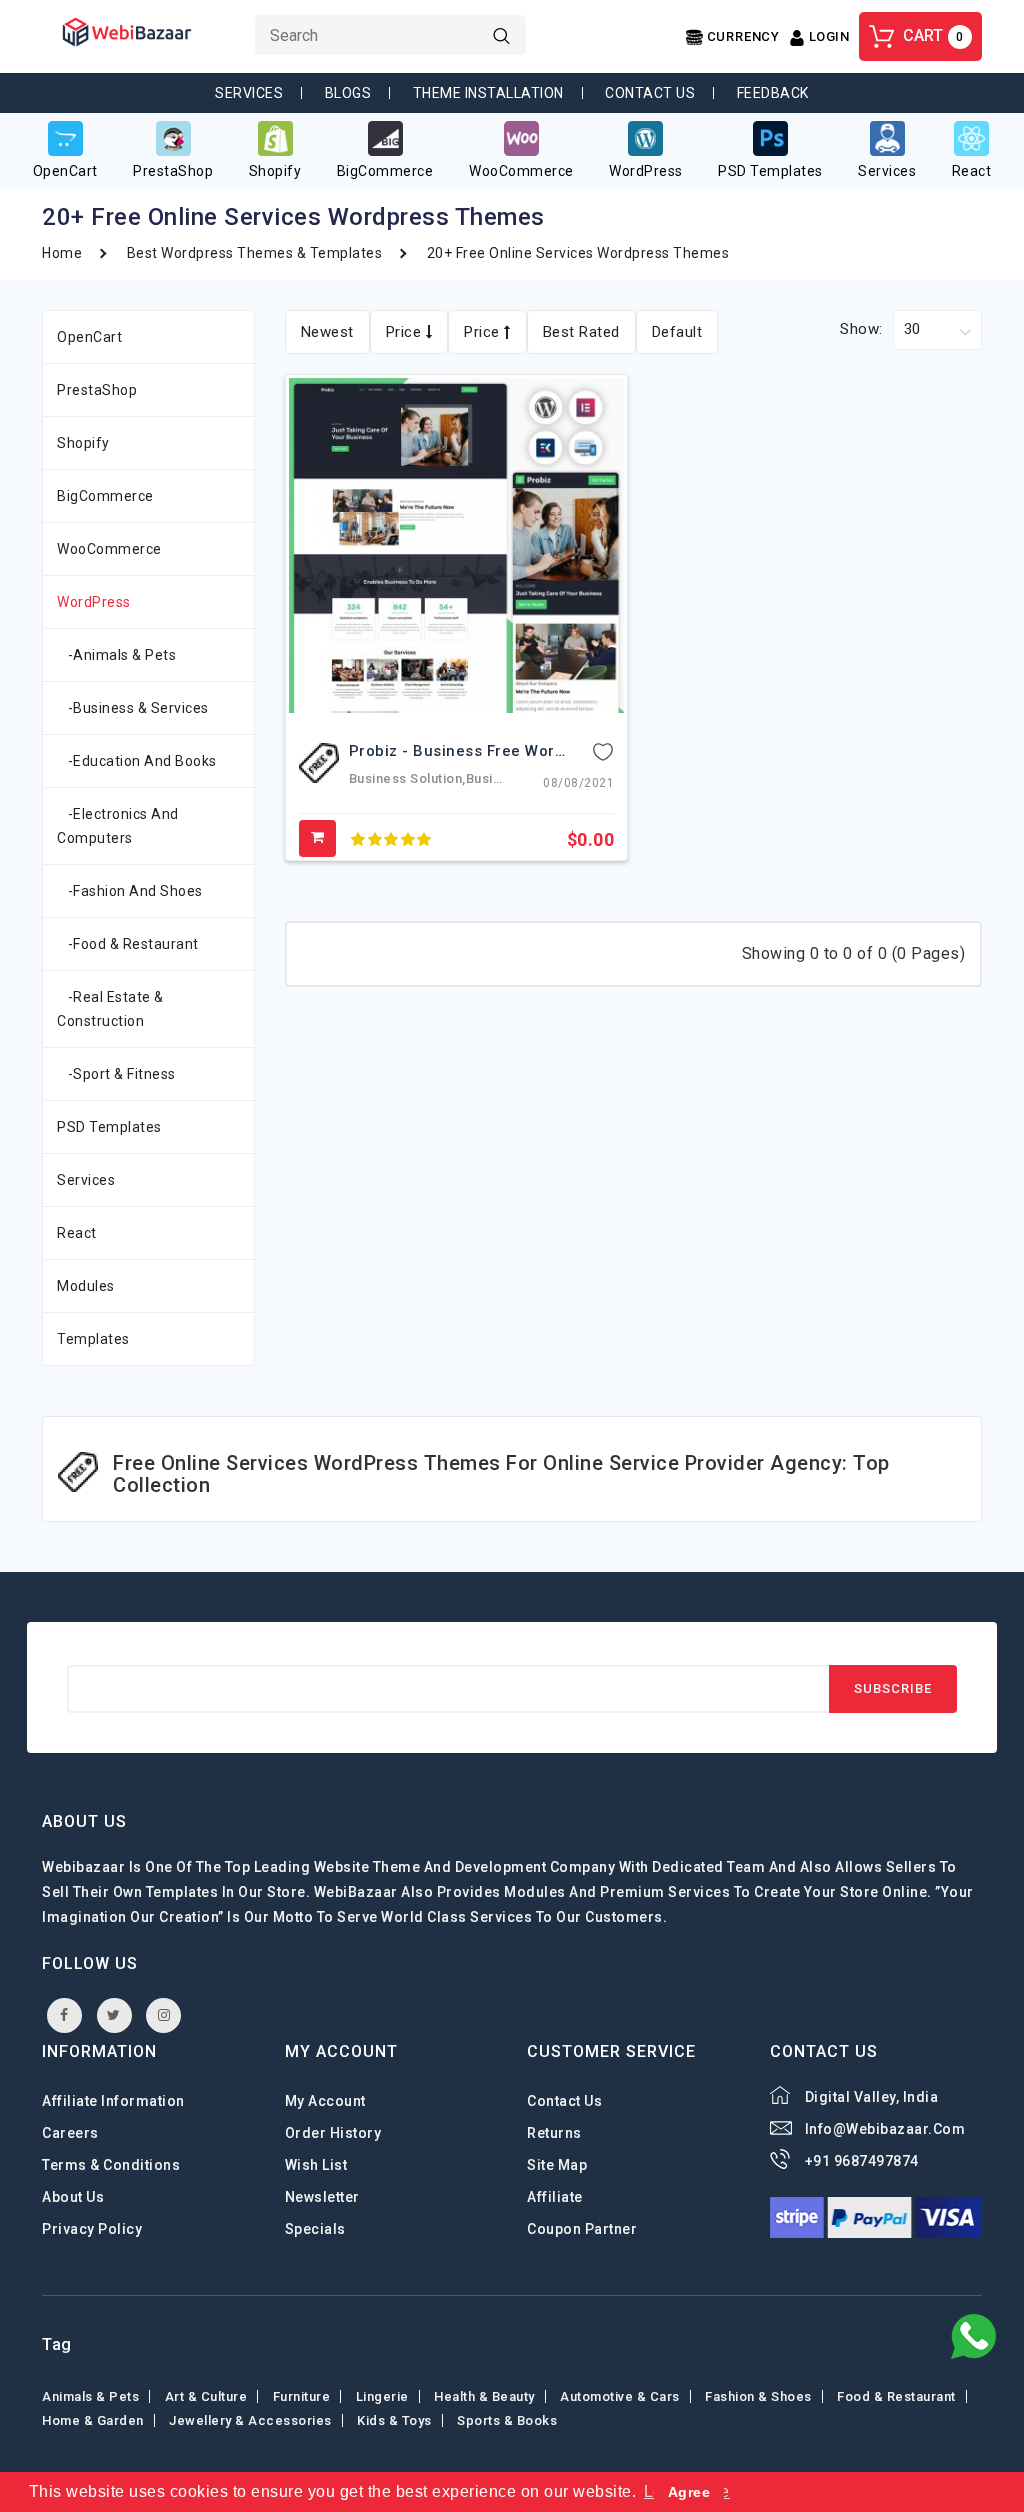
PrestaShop (97, 390)
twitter (114, 2015)
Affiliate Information (113, 2101)
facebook (64, 2015)
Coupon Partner (582, 2229)
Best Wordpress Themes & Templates (255, 253)
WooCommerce (109, 549)
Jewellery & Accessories (250, 2420)
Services (249, 93)
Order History (333, 2133)
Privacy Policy (92, 2229)
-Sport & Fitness (116, 1074)
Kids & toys (394, 2420)
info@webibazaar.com (885, 2129)
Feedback (773, 93)
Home (62, 253)
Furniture (302, 2396)
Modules (86, 1286)
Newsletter (322, 2197)
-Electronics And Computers (118, 826)
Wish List (316, 2165)
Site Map (557, 2165)
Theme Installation (488, 93)
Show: (861, 329)
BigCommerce (105, 496)
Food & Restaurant (896, 2396)
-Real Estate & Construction (110, 1009)
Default (677, 332)
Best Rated (581, 332)
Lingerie (382, 2396)
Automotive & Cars (620, 2396)
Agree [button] (689, 2492)
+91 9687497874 (862, 2161)
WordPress (94, 602)
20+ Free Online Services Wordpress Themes (578, 253)
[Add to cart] (318, 839)
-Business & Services (133, 708)
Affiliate (555, 2197)
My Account (325, 2101)
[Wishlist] (603, 751)
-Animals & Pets (116, 655)
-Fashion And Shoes (130, 891)
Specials (315, 2229)
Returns (554, 2133)
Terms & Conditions (111, 2165)
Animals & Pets (90, 2396)
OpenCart (89, 337)
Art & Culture (206, 2396)
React (77, 1233)
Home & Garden (93, 2420)
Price (406, 332)
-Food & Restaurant (128, 944)
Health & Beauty (484, 2396)
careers (70, 2133)
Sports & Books (507, 2420)
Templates (93, 1339)
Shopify (83, 443)
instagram (163, 2015)
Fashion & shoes (758, 2396)
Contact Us (650, 93)
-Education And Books (137, 761)
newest (327, 332)
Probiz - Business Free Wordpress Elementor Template (556, 751)
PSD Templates (109, 1127)
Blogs (348, 93)
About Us (73, 2197)
